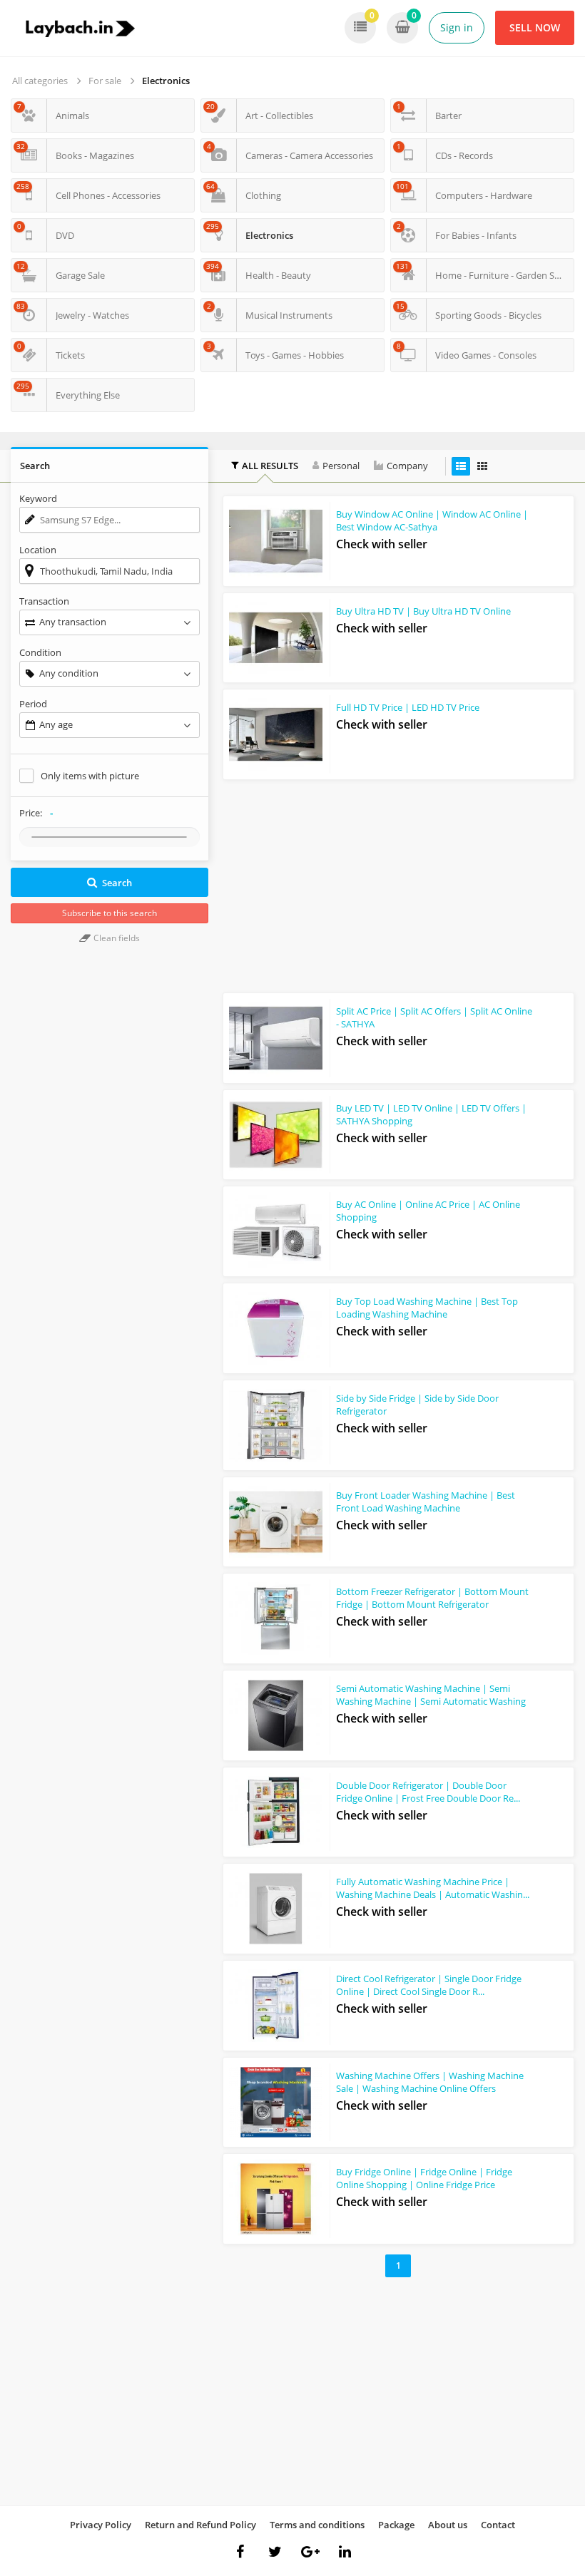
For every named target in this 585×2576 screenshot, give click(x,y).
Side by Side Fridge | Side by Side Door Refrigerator (417, 1405)
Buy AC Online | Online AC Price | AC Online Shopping (428, 1211)
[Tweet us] (275, 2552)
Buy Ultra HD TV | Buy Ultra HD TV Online (423, 611)
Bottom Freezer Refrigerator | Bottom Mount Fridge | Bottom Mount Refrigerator (432, 1598)
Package (396, 2525)
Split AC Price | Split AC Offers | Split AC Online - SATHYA (434, 1017)
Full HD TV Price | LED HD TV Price (408, 707)
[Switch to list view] (461, 466)
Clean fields (116, 938)
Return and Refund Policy (200, 2525)
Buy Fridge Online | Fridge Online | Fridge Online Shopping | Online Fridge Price (424, 2178)
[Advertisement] (399, 883)
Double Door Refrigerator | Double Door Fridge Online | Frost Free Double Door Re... (428, 1792)
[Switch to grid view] (482, 466)
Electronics (166, 81)
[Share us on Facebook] (240, 2552)
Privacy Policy (101, 2525)
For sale (105, 81)
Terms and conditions (317, 2525)
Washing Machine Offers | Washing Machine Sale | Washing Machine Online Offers (430, 2082)
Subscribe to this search (110, 913)
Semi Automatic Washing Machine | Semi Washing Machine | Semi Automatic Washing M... (431, 1701)
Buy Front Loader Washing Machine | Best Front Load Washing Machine (426, 1502)
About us (448, 2525)
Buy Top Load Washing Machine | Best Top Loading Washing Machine (427, 1308)
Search (117, 883)
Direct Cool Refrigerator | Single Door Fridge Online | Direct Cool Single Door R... (429, 1985)
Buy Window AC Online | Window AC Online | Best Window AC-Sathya (432, 520)
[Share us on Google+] (310, 2552)
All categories (40, 81)
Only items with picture (90, 776)
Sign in (457, 27)
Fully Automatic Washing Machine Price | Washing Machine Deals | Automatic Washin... (433, 1888)
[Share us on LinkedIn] (345, 2552)
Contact (498, 2525)
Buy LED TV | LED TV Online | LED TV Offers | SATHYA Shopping (431, 1114)
